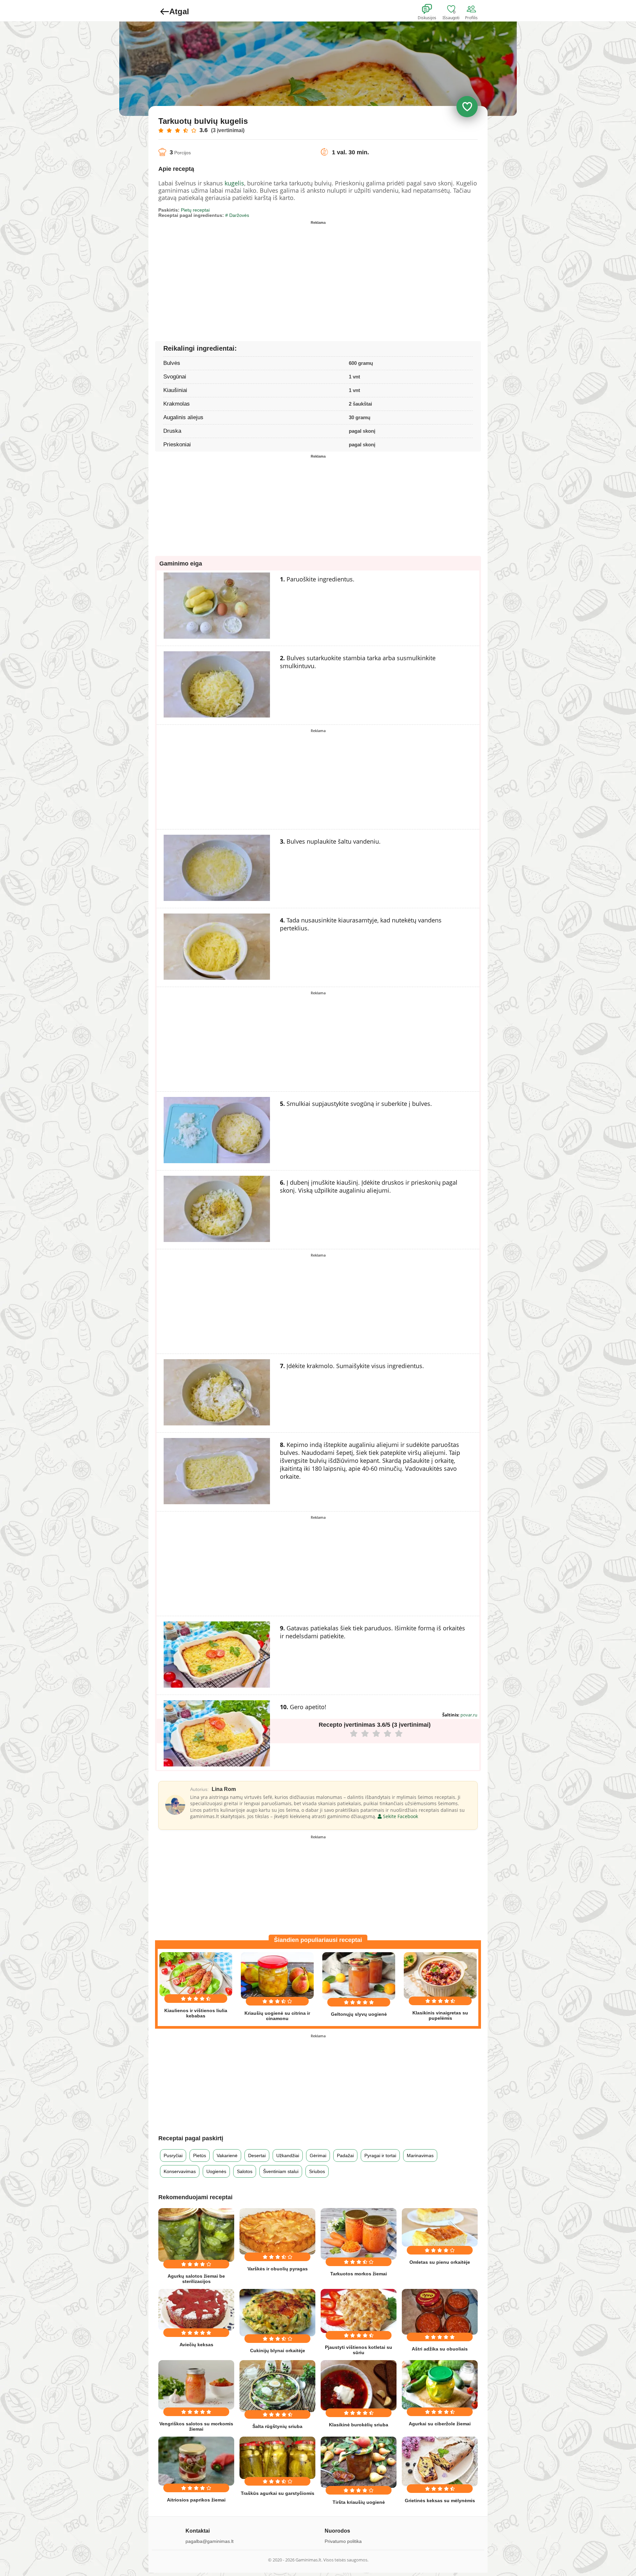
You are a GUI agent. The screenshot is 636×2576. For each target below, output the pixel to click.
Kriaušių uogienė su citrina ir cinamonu (277, 2016)
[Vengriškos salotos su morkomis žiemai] (196, 2385)
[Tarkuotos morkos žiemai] (359, 2234)
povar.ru (469, 1715)
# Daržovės (237, 215)
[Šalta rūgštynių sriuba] (277, 2386)
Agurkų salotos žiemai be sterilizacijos (196, 2279)
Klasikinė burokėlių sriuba (359, 2425)
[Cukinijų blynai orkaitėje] (277, 2313)
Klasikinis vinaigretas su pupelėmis (440, 2015)
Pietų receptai (195, 210)
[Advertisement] (238, 273)
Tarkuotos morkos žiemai (359, 2274)
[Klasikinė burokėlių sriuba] (359, 2385)
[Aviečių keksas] (196, 2310)
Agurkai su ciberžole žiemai (440, 2424)
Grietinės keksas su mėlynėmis (440, 2501)
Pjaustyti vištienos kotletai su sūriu (359, 2350)
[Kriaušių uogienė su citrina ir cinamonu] (277, 1976)
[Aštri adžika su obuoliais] (440, 2312)
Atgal (179, 11)
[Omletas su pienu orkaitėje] (440, 2227)
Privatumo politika (343, 2541)
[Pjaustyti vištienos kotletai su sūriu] (359, 2311)
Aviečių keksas (196, 2345)
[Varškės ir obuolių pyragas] (277, 2231)
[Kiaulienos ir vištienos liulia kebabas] (196, 1974)
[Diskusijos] (431, 9)
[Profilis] (473, 9)
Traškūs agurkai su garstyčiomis (278, 2493)
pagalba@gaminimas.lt (210, 2541)
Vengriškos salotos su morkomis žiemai (196, 2426)
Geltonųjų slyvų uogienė (359, 2014)
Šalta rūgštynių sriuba (277, 2426)
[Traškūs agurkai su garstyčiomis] (277, 2458)
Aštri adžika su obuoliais (440, 2349)
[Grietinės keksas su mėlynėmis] (440, 2461)
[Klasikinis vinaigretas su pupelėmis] (440, 1975)
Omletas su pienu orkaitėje (440, 2262)
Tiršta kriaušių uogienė (359, 2502)
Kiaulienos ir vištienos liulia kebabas (196, 2013)
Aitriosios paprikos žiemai (196, 2500)
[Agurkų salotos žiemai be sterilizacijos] (196, 2235)
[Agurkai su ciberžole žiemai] (440, 2385)
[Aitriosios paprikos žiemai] (196, 2461)
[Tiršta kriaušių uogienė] (359, 2462)
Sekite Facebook (400, 1816)
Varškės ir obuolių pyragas (278, 2269)
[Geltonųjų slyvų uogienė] (359, 1976)
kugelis (234, 183)
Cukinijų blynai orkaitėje (278, 2351)
